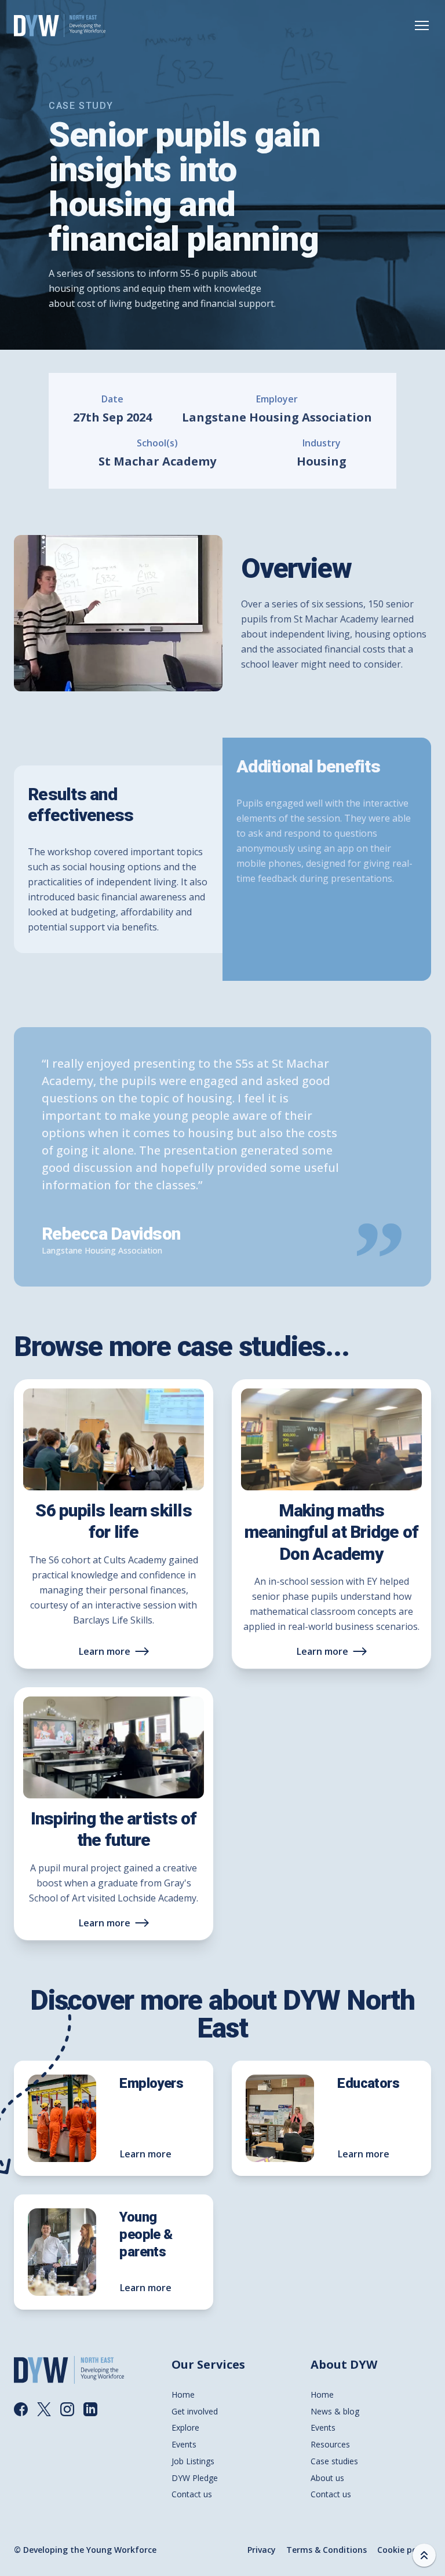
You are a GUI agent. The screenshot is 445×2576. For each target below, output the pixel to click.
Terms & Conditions (327, 2550)
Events (184, 2444)
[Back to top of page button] (424, 2555)
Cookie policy (404, 2550)
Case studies (334, 2461)
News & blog (335, 2411)
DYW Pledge (195, 2478)
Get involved (195, 2411)
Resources (330, 2444)
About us (327, 2478)
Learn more (105, 1651)
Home (183, 2394)
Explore (185, 2427)
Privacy (262, 2550)
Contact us (192, 2494)
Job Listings (193, 2461)
